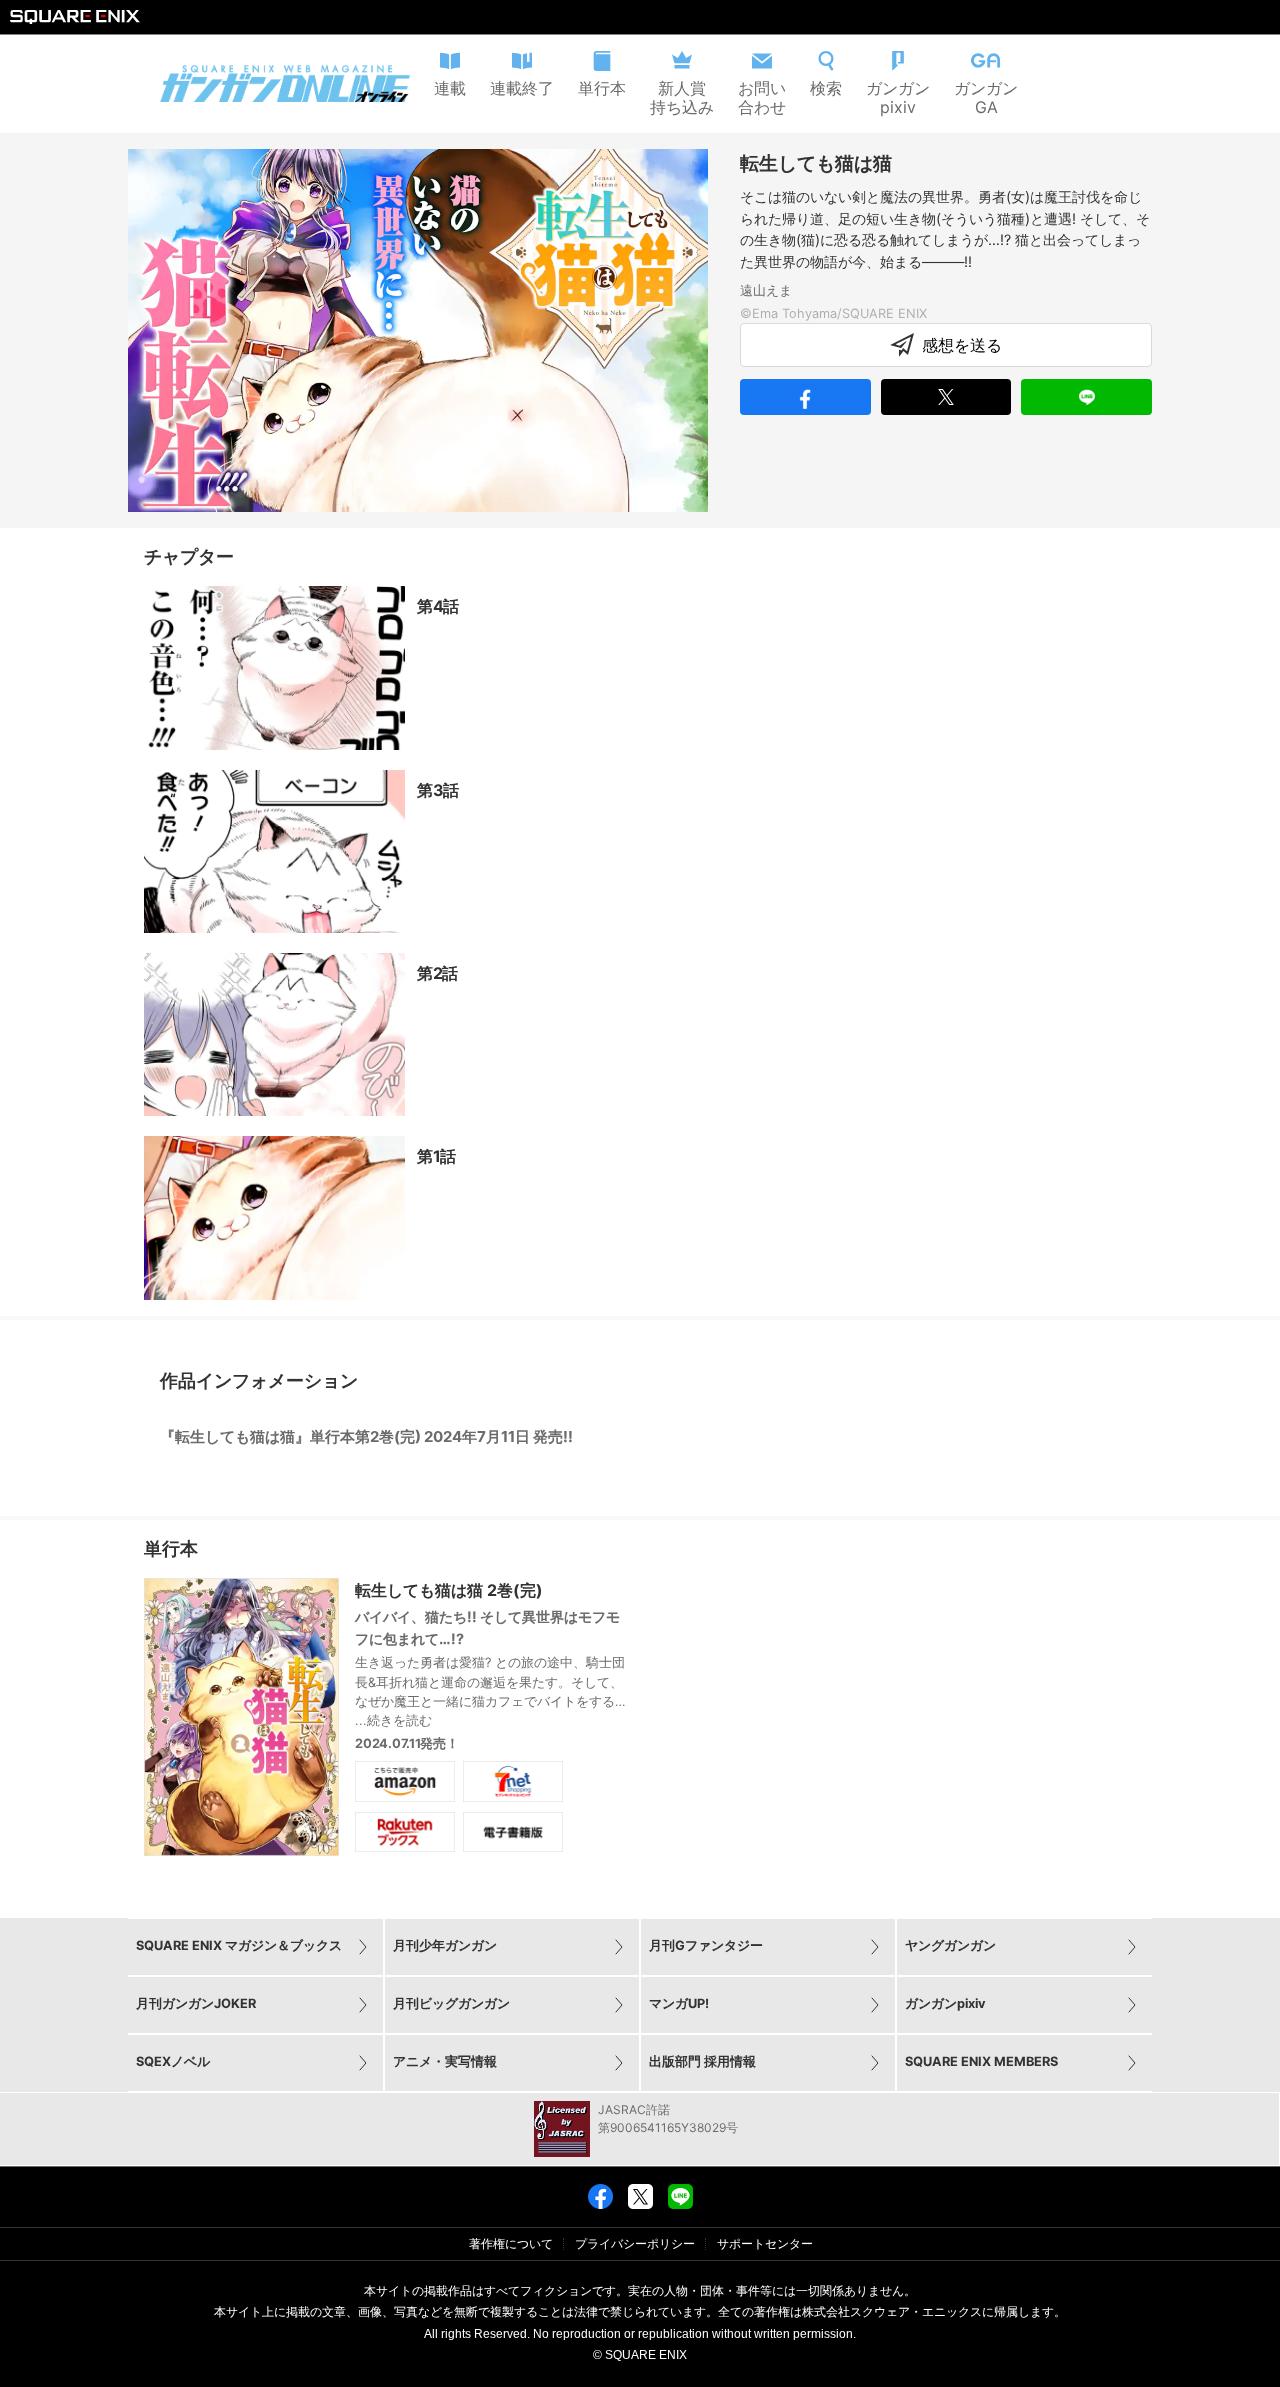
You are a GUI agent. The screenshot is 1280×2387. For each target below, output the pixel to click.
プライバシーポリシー (635, 2244)
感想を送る (962, 345)
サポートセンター (765, 2244)
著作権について (511, 2244)
